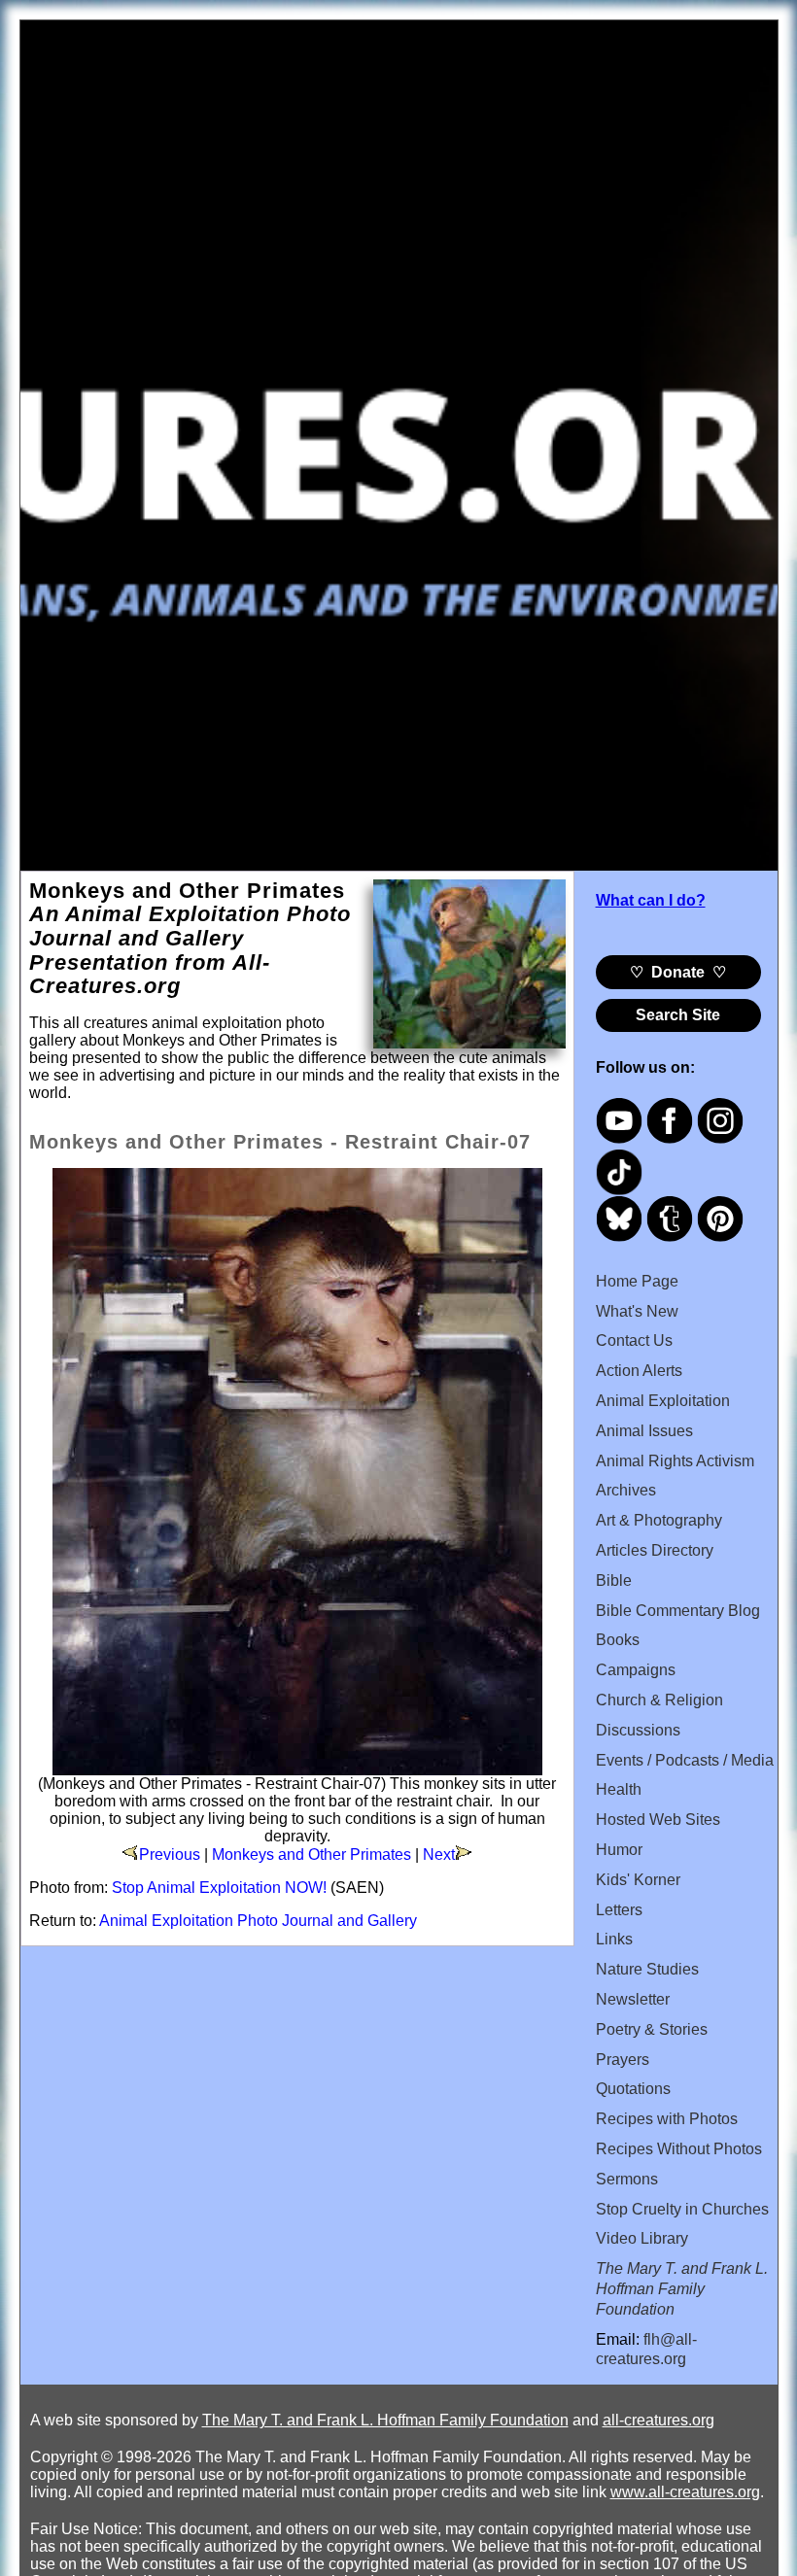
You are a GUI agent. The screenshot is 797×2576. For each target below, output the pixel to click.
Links (614, 1939)
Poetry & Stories (652, 2029)
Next (439, 1855)
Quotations (633, 2089)
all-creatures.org (658, 2420)
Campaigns (636, 1670)
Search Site (678, 1015)
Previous (170, 1855)
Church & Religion (659, 1700)
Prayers (623, 2060)
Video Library (642, 2238)
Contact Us (634, 1340)
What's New (637, 1311)
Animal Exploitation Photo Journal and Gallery (258, 1921)
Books (618, 1640)
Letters (619, 1910)
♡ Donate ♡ (678, 972)
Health (619, 1789)
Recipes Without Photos (679, 2149)
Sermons (627, 2179)
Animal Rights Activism (675, 1461)
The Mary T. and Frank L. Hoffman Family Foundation (385, 2420)
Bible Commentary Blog (678, 1611)
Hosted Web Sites (658, 1820)
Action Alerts (639, 1371)
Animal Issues (644, 1431)
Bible (614, 1580)
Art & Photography (659, 1520)
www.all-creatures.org (685, 2492)
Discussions (638, 1730)
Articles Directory (655, 1550)
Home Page (637, 1281)
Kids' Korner (638, 1880)
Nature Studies (647, 1969)
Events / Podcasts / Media (685, 1760)
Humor (619, 1850)
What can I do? (651, 900)
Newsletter (633, 1999)
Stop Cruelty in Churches (682, 2209)
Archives (626, 1490)
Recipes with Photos (667, 2119)
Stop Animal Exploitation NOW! (219, 1888)
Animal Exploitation (663, 1401)
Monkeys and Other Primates (312, 1855)
